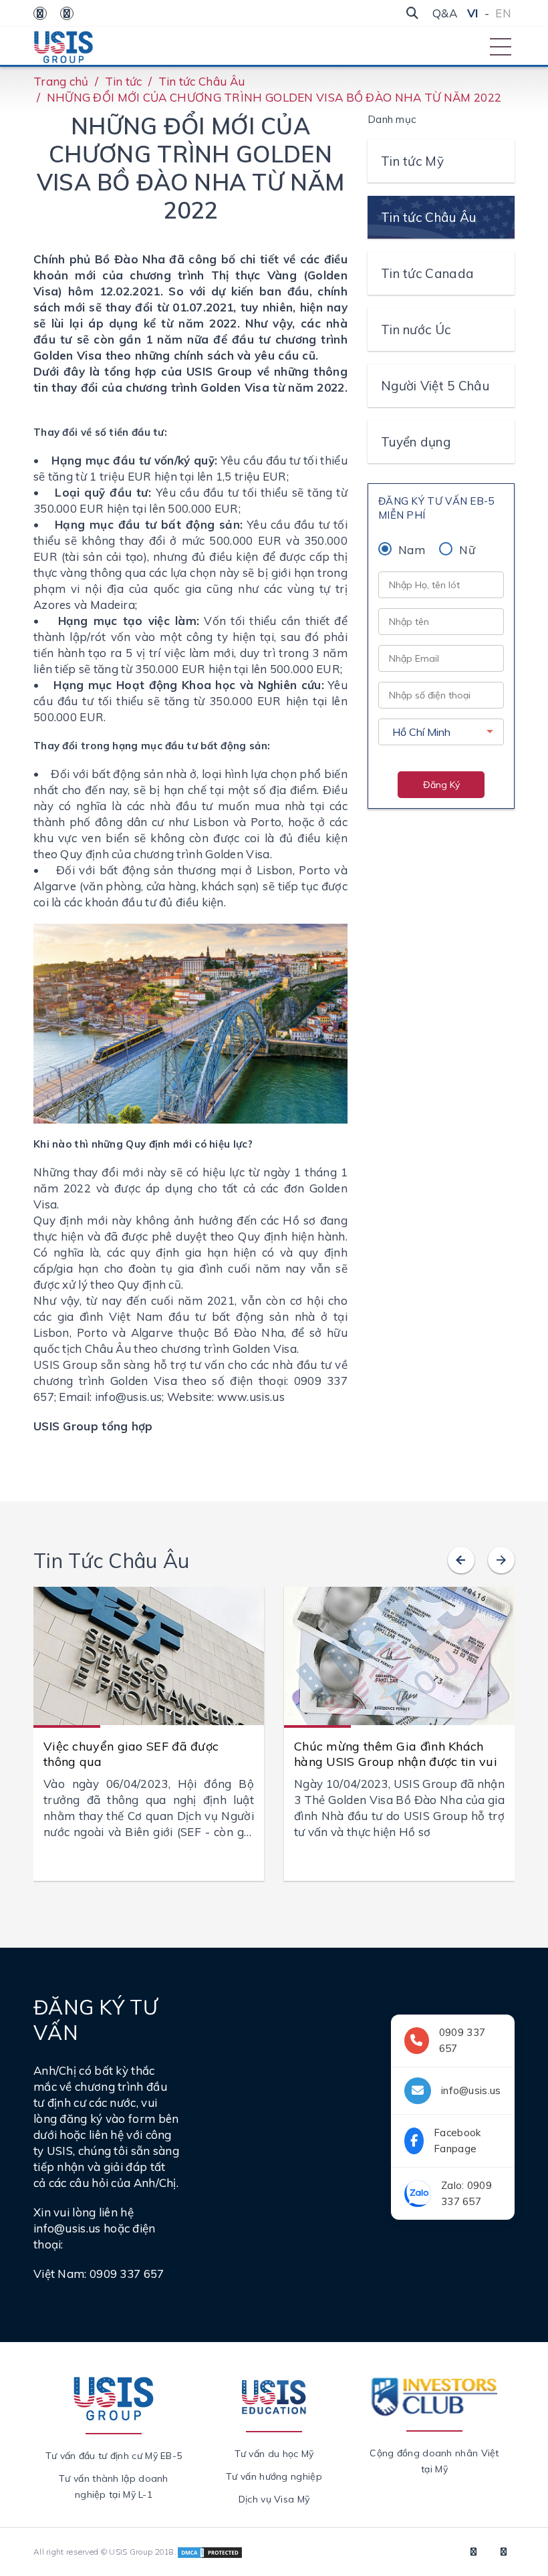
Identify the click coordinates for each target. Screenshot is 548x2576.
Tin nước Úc (416, 330)
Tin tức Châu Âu (202, 81)
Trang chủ (61, 81)
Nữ (467, 550)
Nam (412, 550)
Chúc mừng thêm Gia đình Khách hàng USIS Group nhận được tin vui (396, 1754)
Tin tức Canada (427, 273)
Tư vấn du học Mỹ (274, 2454)
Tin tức (124, 81)
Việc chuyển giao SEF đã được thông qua (131, 1754)
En (503, 13)
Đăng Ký (441, 785)
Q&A (445, 13)
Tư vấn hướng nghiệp (274, 2476)
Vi (473, 13)
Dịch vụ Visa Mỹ (274, 2499)
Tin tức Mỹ (412, 161)
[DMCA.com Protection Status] (210, 2552)
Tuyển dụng (416, 442)
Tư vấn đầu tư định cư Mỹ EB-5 (114, 2456)
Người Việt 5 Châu (435, 386)
